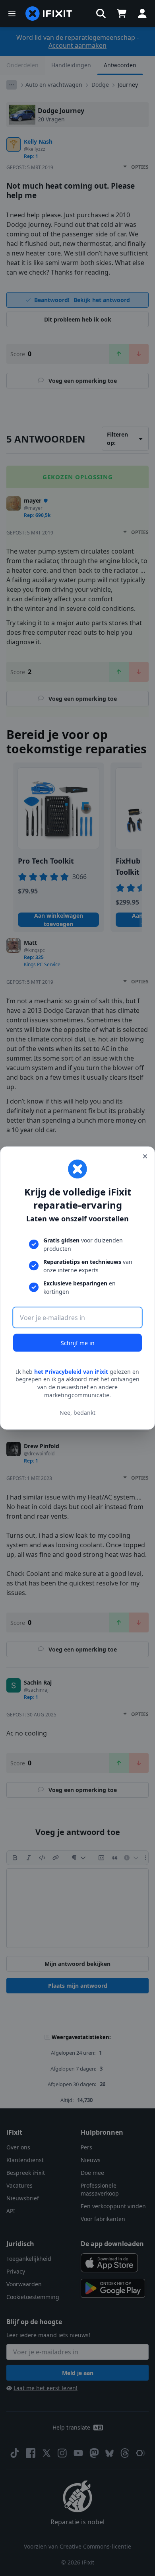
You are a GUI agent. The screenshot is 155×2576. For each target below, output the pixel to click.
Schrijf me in (78, 1343)
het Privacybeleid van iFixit (71, 1371)
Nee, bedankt (77, 1413)
